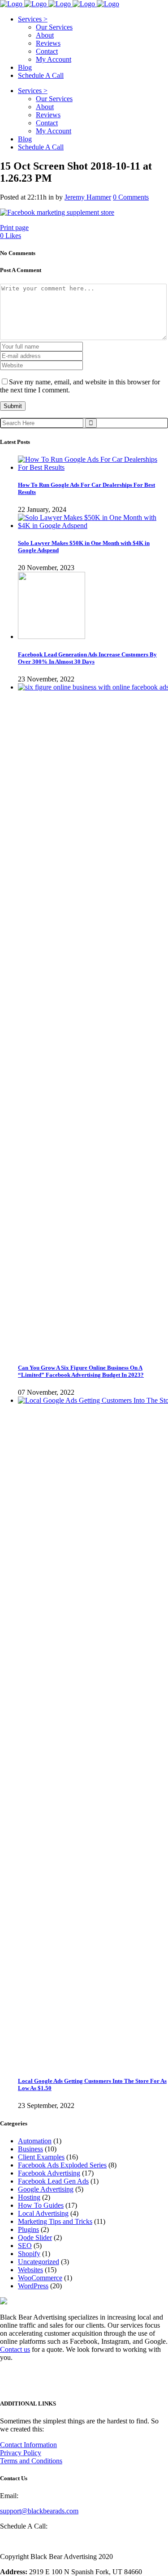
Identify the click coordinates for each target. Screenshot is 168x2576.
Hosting (29, 2197)
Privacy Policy (21, 2453)
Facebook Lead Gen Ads (53, 2181)
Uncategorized (39, 2262)
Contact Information (28, 2445)
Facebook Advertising (49, 2173)
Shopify (29, 2254)
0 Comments (131, 197)
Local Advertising (43, 2213)
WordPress (33, 2286)
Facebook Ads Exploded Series (62, 2165)
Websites (30, 2270)
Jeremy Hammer (88, 197)
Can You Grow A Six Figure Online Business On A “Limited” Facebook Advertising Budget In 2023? (81, 1371)
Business (30, 2149)
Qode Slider (35, 2238)
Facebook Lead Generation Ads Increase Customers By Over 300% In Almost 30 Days (87, 658)
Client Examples (41, 2157)
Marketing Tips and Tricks (55, 2221)
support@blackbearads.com (39, 2511)
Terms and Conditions (31, 2461)
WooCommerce (40, 2278)
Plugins (28, 2229)
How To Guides (41, 2205)
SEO (25, 2246)
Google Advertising (46, 2189)
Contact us (15, 2349)
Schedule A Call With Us (35, 2541)
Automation (35, 2141)
